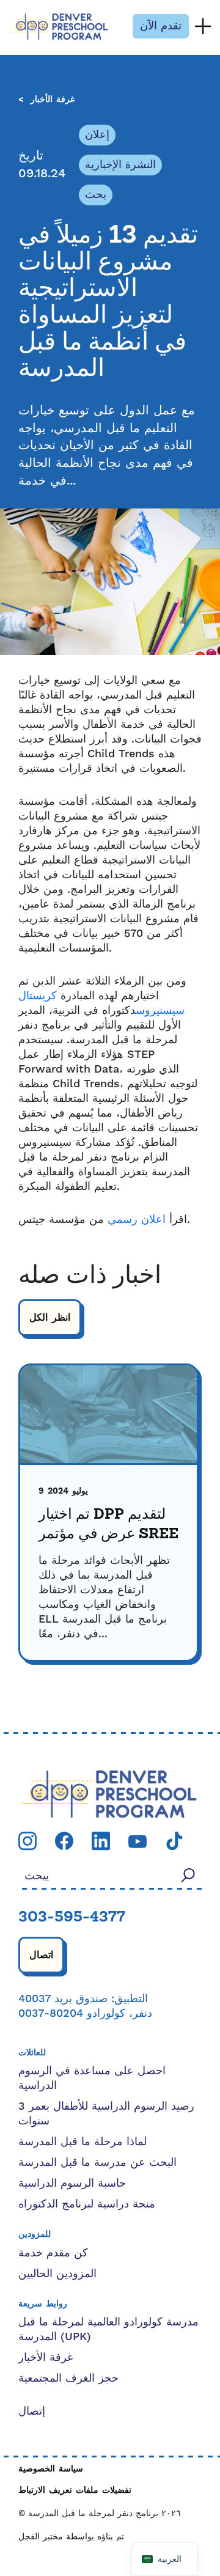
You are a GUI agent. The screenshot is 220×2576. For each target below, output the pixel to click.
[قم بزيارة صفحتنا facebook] (64, 1840)
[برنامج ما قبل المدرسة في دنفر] (59, 27)
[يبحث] (188, 1875)
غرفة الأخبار (53, 100)
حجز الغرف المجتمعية (68, 2378)
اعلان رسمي (137, 1220)
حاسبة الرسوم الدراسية (72, 2183)
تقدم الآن (161, 26)
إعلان (97, 135)
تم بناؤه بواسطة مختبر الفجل (71, 2537)
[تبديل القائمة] (203, 26)
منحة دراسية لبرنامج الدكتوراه (87, 2204)
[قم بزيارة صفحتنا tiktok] (174, 1840)
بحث (96, 195)
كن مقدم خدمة (53, 2253)
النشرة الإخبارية (120, 165)
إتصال (32, 2411)
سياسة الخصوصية (51, 2469)
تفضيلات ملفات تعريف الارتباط (75, 2491)
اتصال (41, 1955)
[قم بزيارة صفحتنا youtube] (137, 1840)
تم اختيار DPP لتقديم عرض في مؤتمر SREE (108, 1525)
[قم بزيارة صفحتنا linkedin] (101, 1840)
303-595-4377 (72, 1918)
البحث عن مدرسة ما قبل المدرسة (97, 2163)
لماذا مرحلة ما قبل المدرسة (82, 2142)
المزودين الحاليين (57, 2274)
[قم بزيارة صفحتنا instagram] (28, 1840)
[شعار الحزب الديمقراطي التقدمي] (109, 1793)
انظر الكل (50, 1318)
